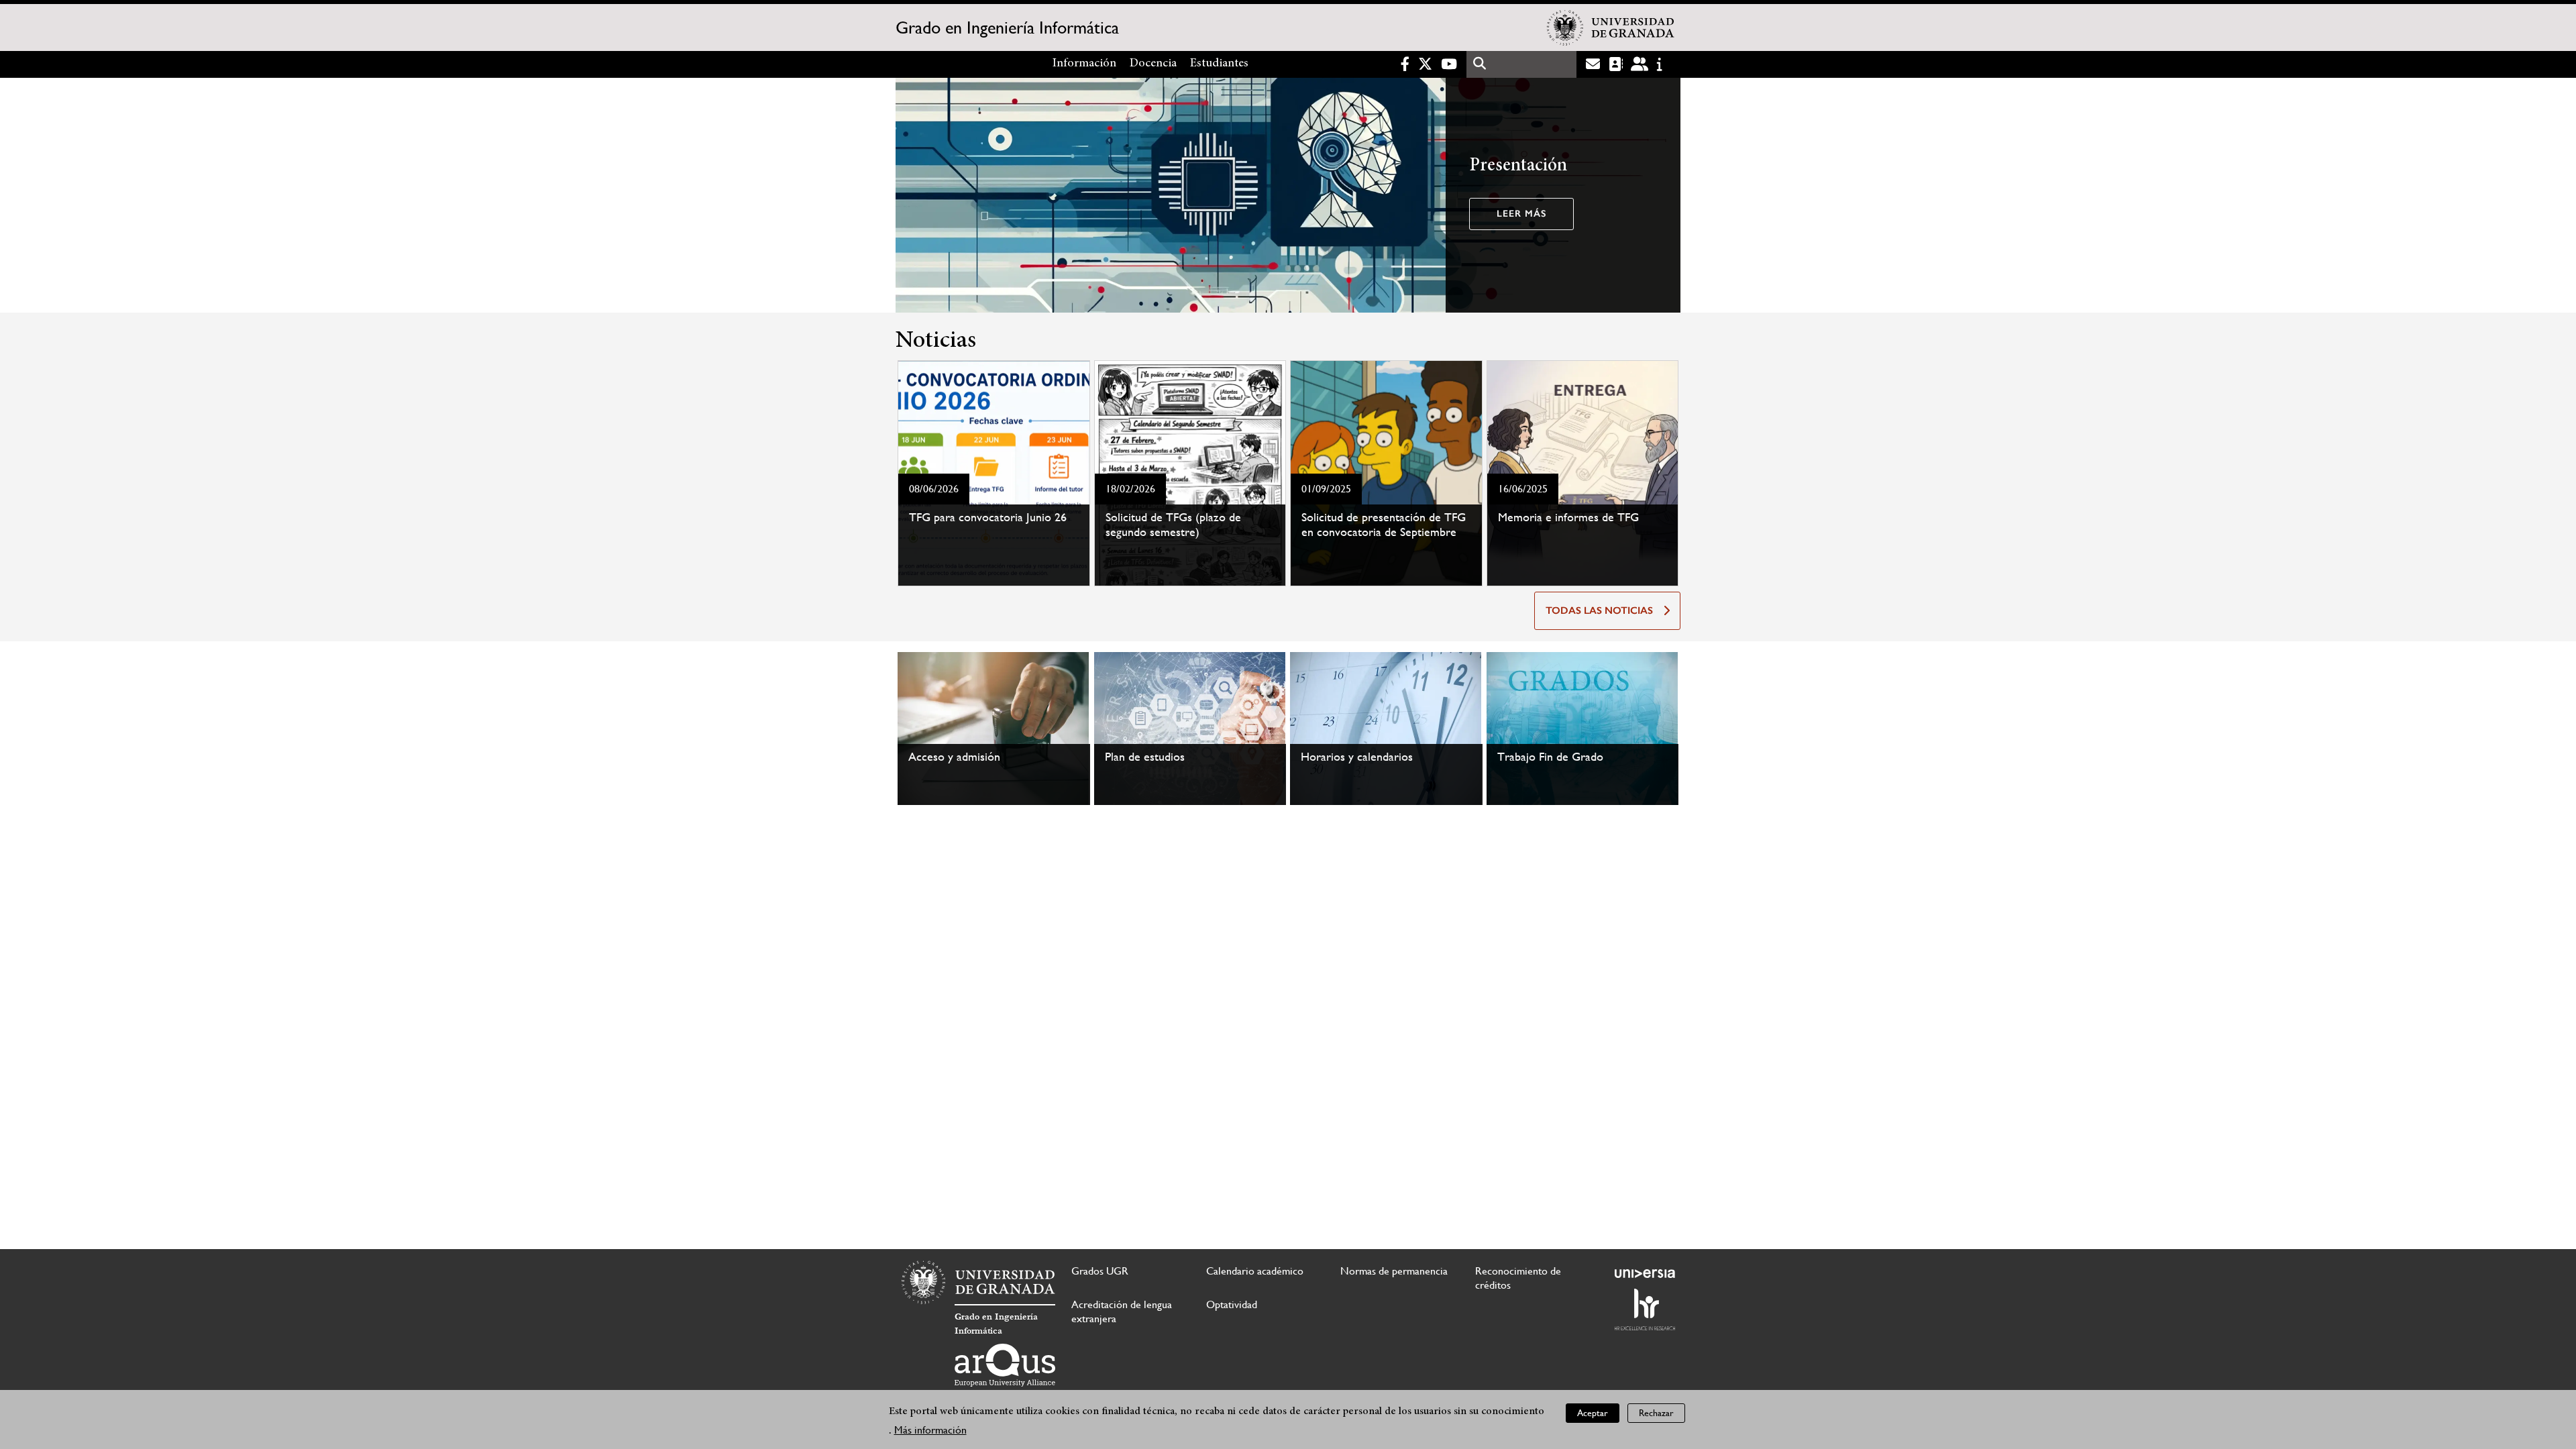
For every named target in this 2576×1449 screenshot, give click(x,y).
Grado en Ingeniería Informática (1007, 28)
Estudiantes (1219, 64)
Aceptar (1593, 1413)
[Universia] (1645, 1273)
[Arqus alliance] (1005, 1365)
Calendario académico (1255, 1271)
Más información (930, 1430)
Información (1084, 64)
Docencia (1153, 64)
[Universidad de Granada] (1611, 28)
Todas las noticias (1599, 610)
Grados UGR (1100, 1271)
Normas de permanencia (1394, 1271)
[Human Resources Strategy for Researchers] (1645, 1309)
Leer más (1521, 214)
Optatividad (1232, 1304)
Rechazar (1656, 1413)
